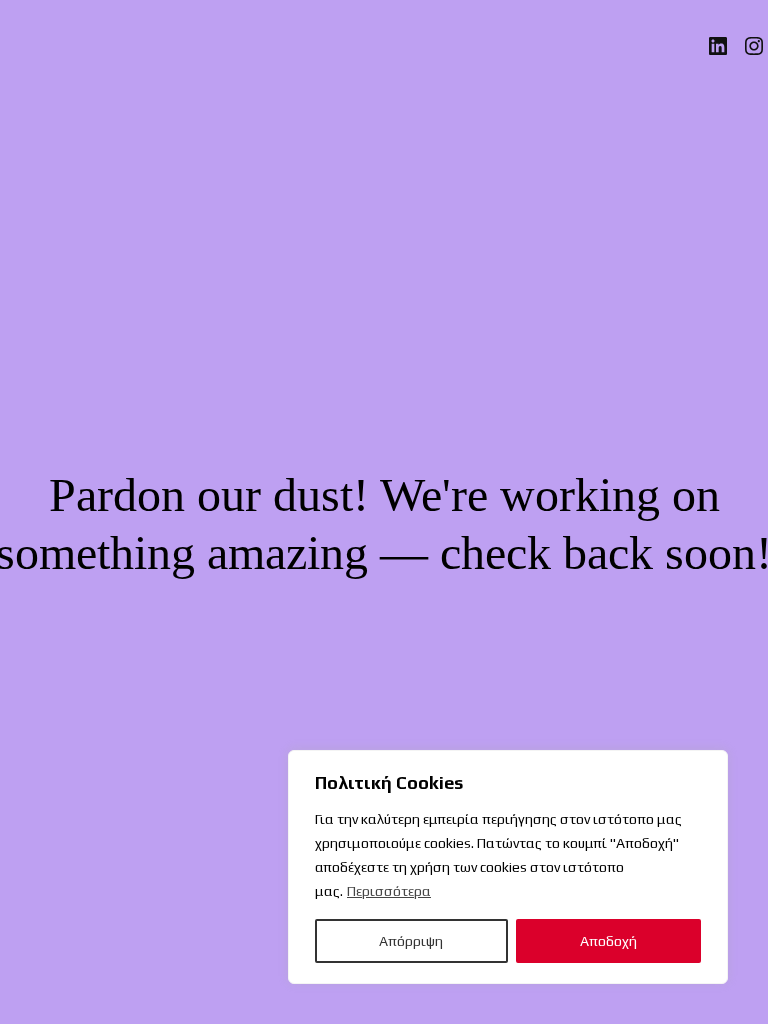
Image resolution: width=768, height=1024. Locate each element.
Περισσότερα (389, 891)
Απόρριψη (411, 941)
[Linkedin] (718, 46)
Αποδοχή (608, 941)
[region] (508, 867)
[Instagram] (754, 46)
